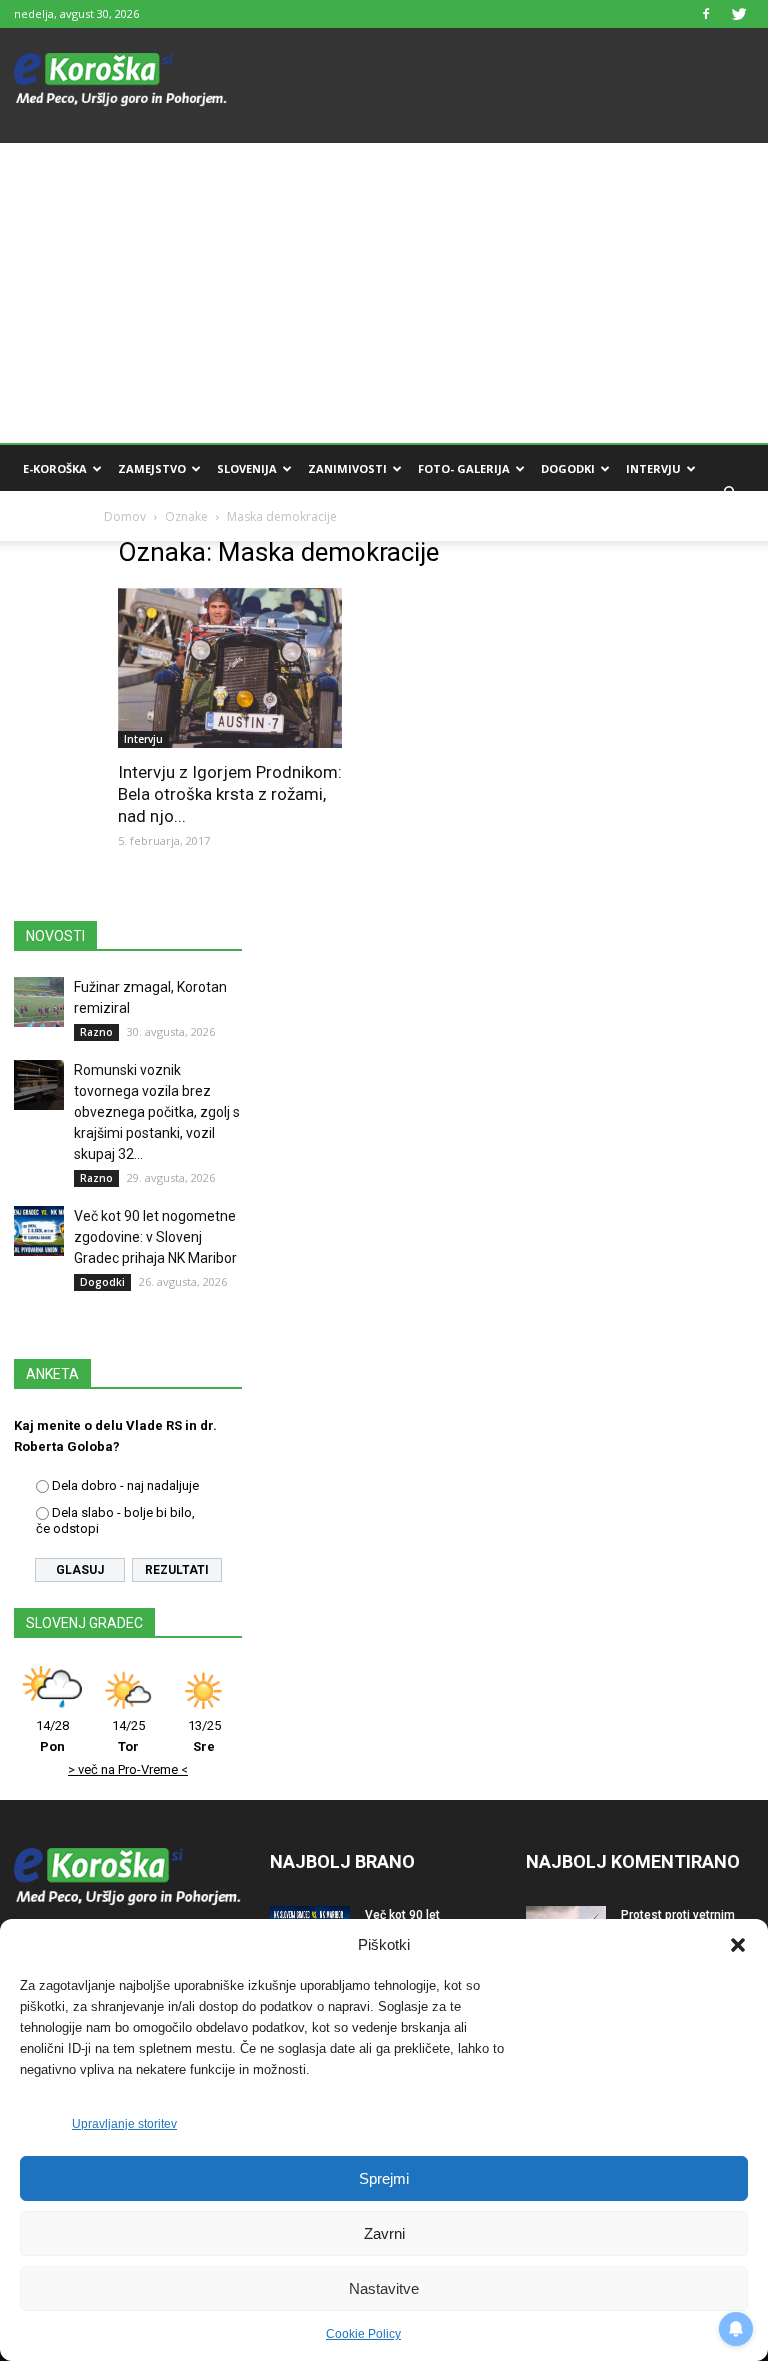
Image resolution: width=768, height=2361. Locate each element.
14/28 (52, 1736)
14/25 (128, 1736)
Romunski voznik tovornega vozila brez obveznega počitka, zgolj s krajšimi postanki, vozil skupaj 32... (157, 1112)
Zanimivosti (347, 468)
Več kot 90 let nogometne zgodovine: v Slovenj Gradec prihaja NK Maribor (155, 1237)
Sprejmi (384, 2178)
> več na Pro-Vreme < (128, 1769)
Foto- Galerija (464, 468)
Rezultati (177, 1570)
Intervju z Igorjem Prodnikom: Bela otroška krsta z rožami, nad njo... (230, 794)
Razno (96, 1032)
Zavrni (384, 2233)
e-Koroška (55, 468)
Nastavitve (384, 2288)
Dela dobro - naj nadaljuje (125, 1485)
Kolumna (52, 516)
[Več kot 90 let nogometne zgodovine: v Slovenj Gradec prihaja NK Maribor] (39, 1231)
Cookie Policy (363, 2334)
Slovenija (247, 468)
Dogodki (568, 468)
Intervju (653, 468)
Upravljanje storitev (124, 2124)
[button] (738, 1945)
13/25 (204, 1736)
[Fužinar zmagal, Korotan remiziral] (39, 1002)
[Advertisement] (384, 293)
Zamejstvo (152, 468)
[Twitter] (739, 14)
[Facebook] (706, 14)
